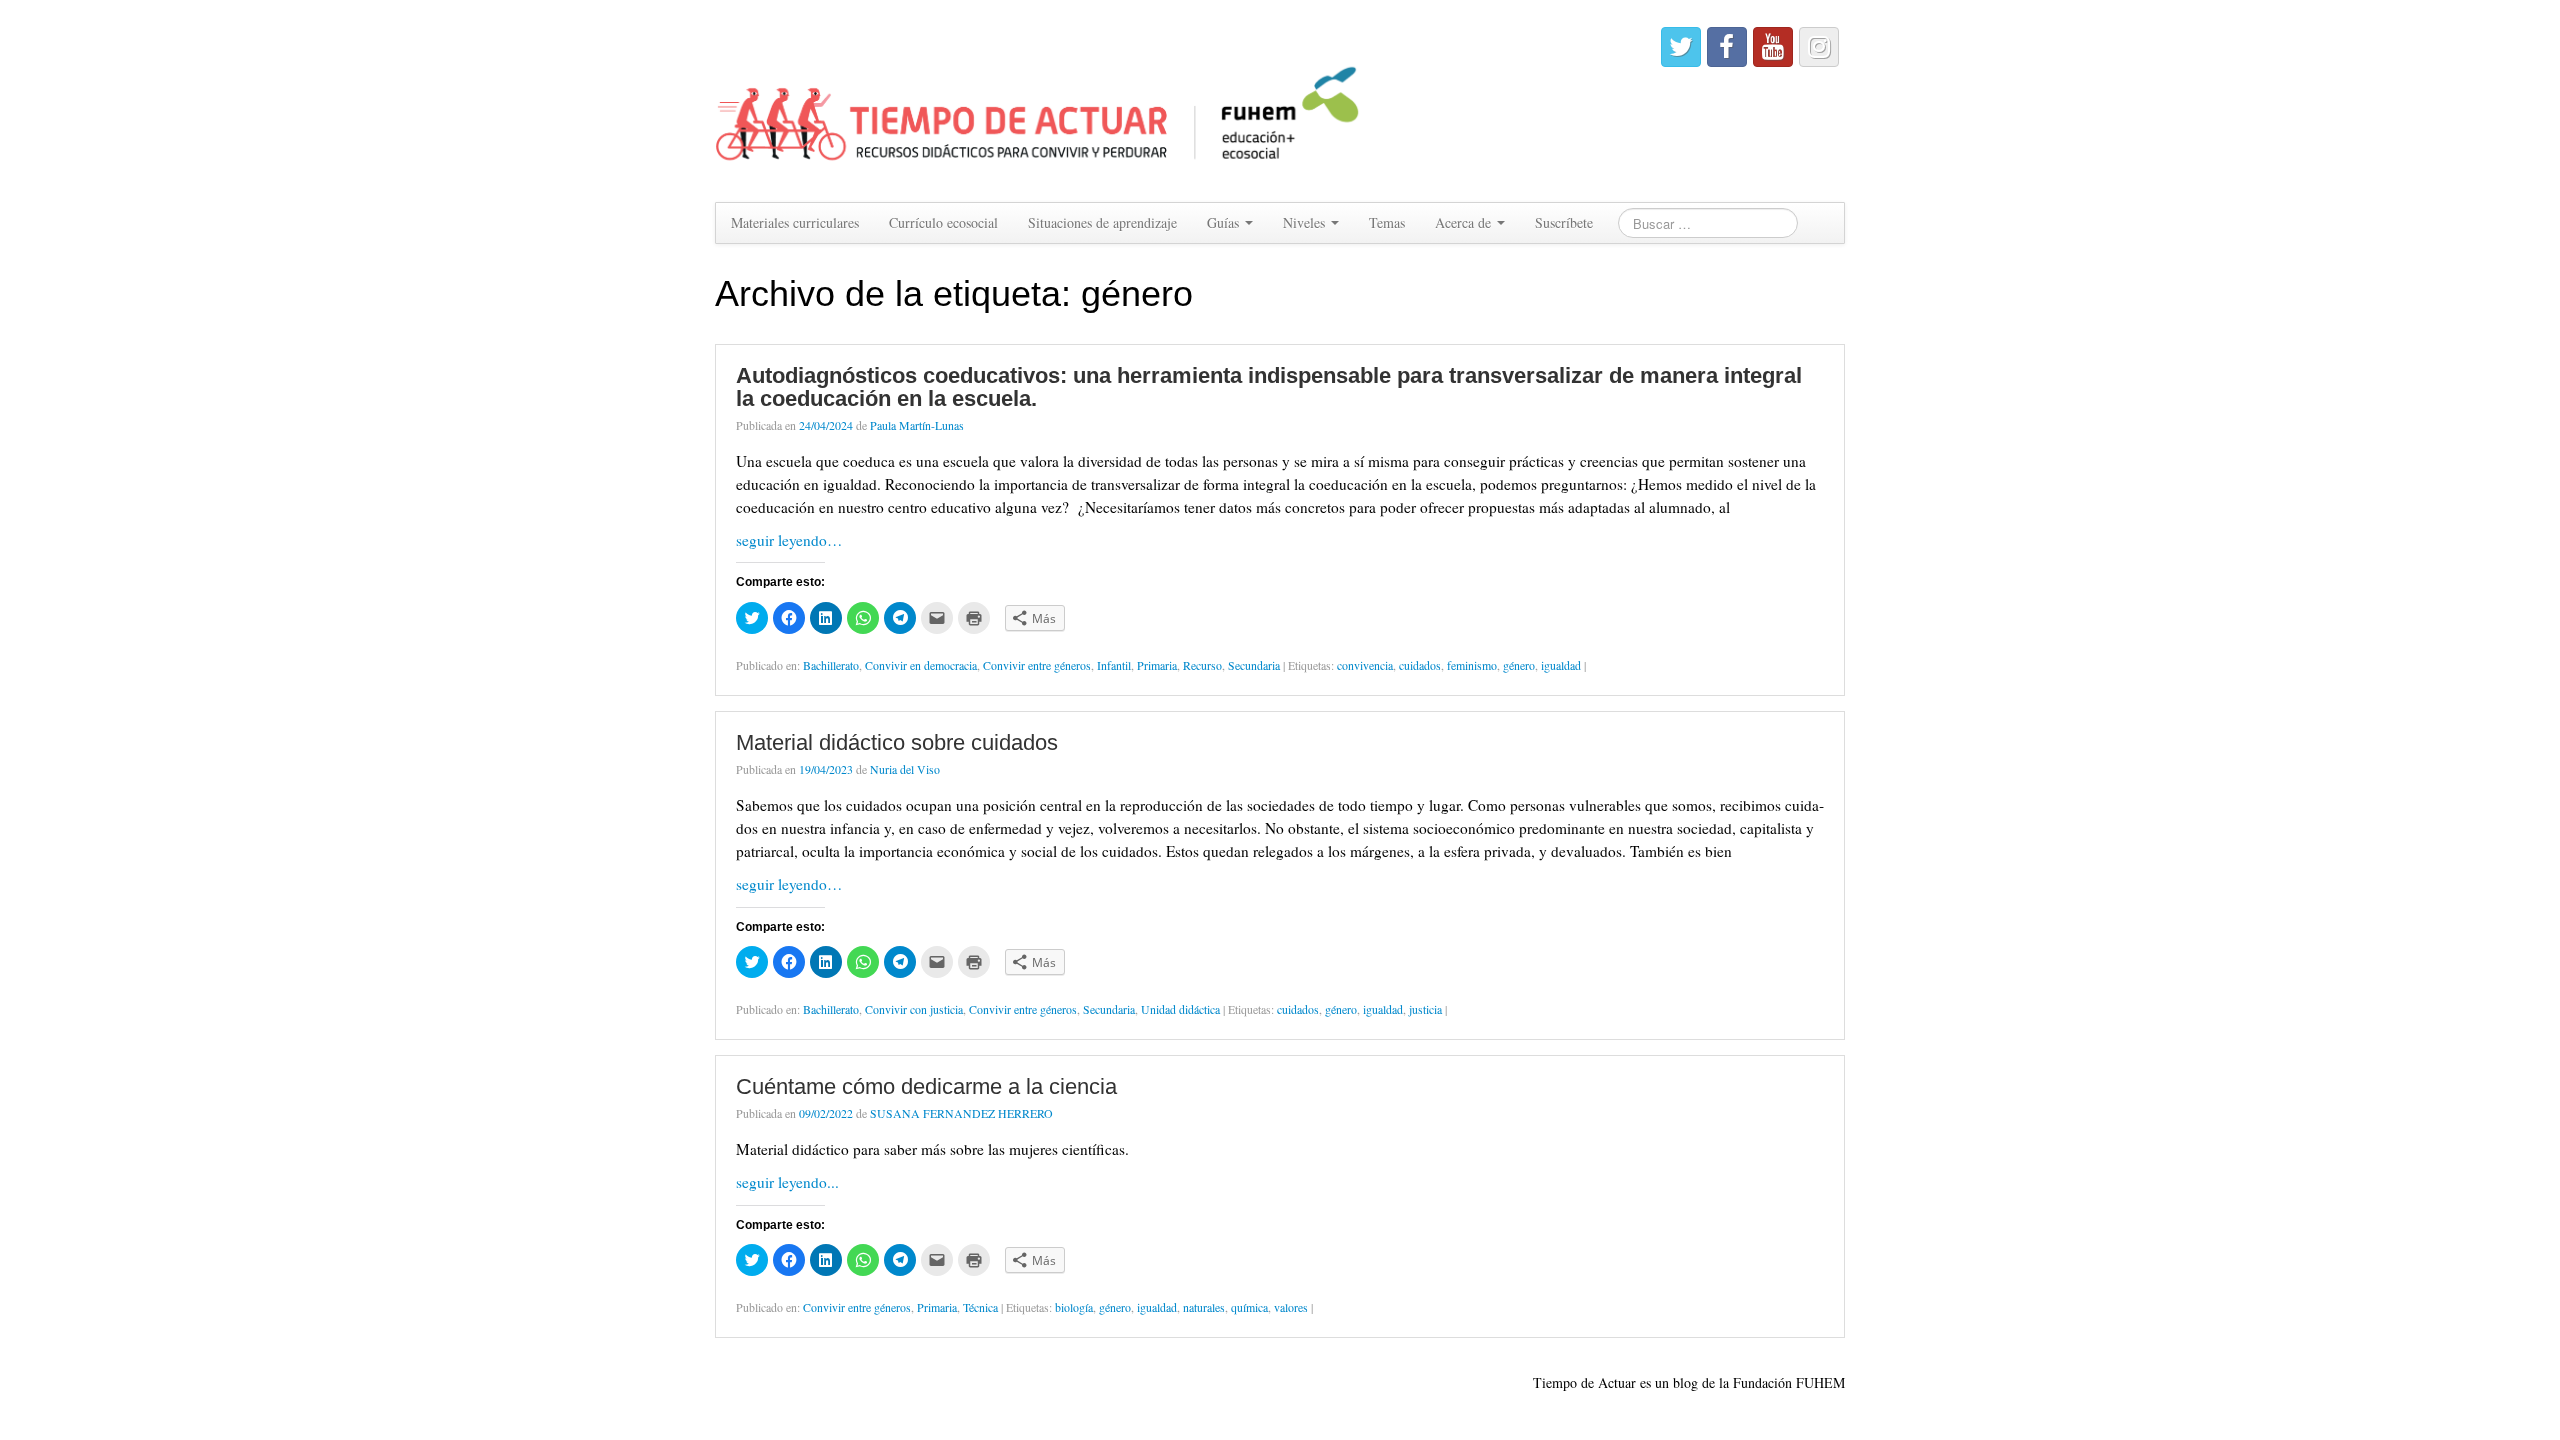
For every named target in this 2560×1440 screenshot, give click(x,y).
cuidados (1420, 665)
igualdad (1561, 665)
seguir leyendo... (787, 1182)
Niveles (1306, 222)
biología (1074, 1307)
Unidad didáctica (1180, 1009)
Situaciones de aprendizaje (1102, 222)
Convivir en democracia (921, 665)
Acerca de (1465, 222)
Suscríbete (1564, 222)
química (1249, 1307)
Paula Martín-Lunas (917, 425)
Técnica (980, 1307)
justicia (1425, 1009)
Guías (1225, 222)
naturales (1204, 1307)
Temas (1387, 222)
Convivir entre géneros (1037, 665)
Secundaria (1254, 665)
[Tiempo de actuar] (1038, 98)
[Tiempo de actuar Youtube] (1773, 47)
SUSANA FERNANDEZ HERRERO (961, 1113)
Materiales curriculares (795, 222)
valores (1291, 1307)
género (1519, 665)
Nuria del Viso (905, 769)
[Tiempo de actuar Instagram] (1819, 47)
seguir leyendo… (789, 540)
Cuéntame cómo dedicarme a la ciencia (926, 1086)
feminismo (1472, 665)
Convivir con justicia (914, 1009)
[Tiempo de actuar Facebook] (1727, 47)
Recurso (1202, 665)
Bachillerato (831, 665)
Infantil (1114, 665)
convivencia (1365, 665)
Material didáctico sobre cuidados (897, 742)
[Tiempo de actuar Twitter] (1681, 47)
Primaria (1157, 665)
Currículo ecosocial (943, 222)
